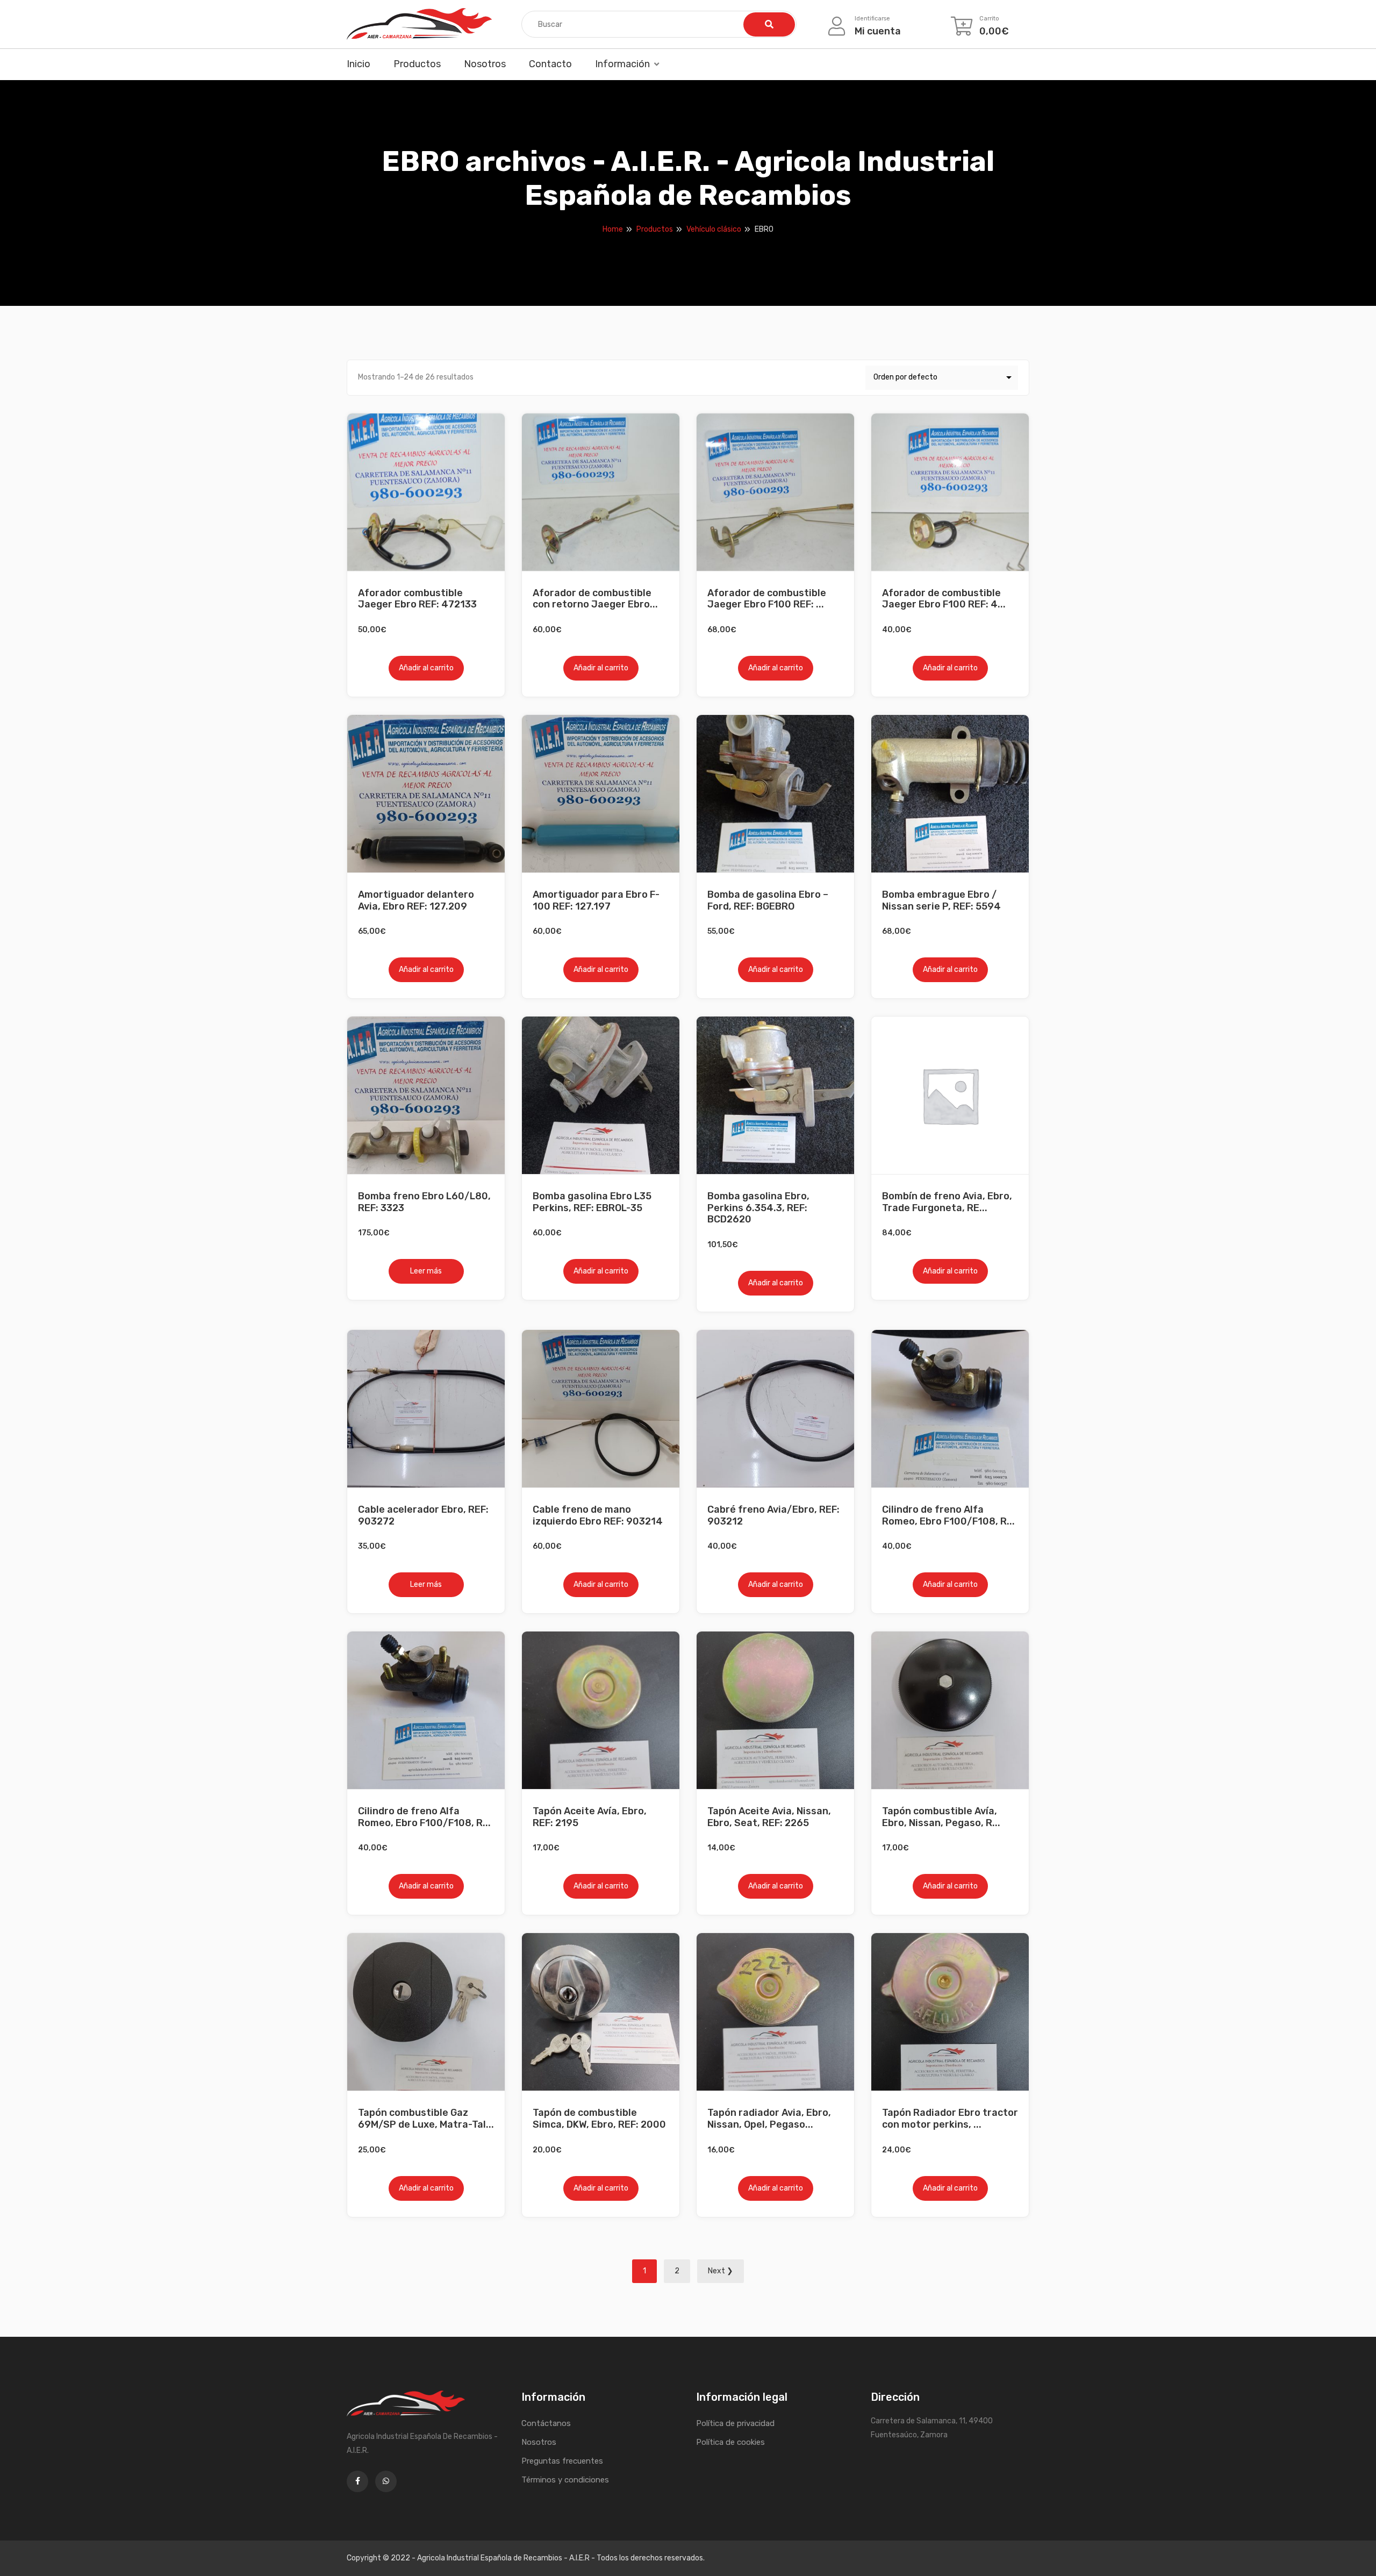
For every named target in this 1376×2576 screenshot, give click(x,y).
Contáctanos (546, 2423)
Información (622, 64)
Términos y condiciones (565, 2480)
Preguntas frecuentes (562, 2461)
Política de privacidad (735, 2423)
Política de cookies (730, 2442)
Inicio (359, 64)
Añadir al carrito (426, 668)
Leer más (426, 1271)
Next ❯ (721, 2271)
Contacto (550, 64)
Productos (417, 64)
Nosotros (485, 64)
